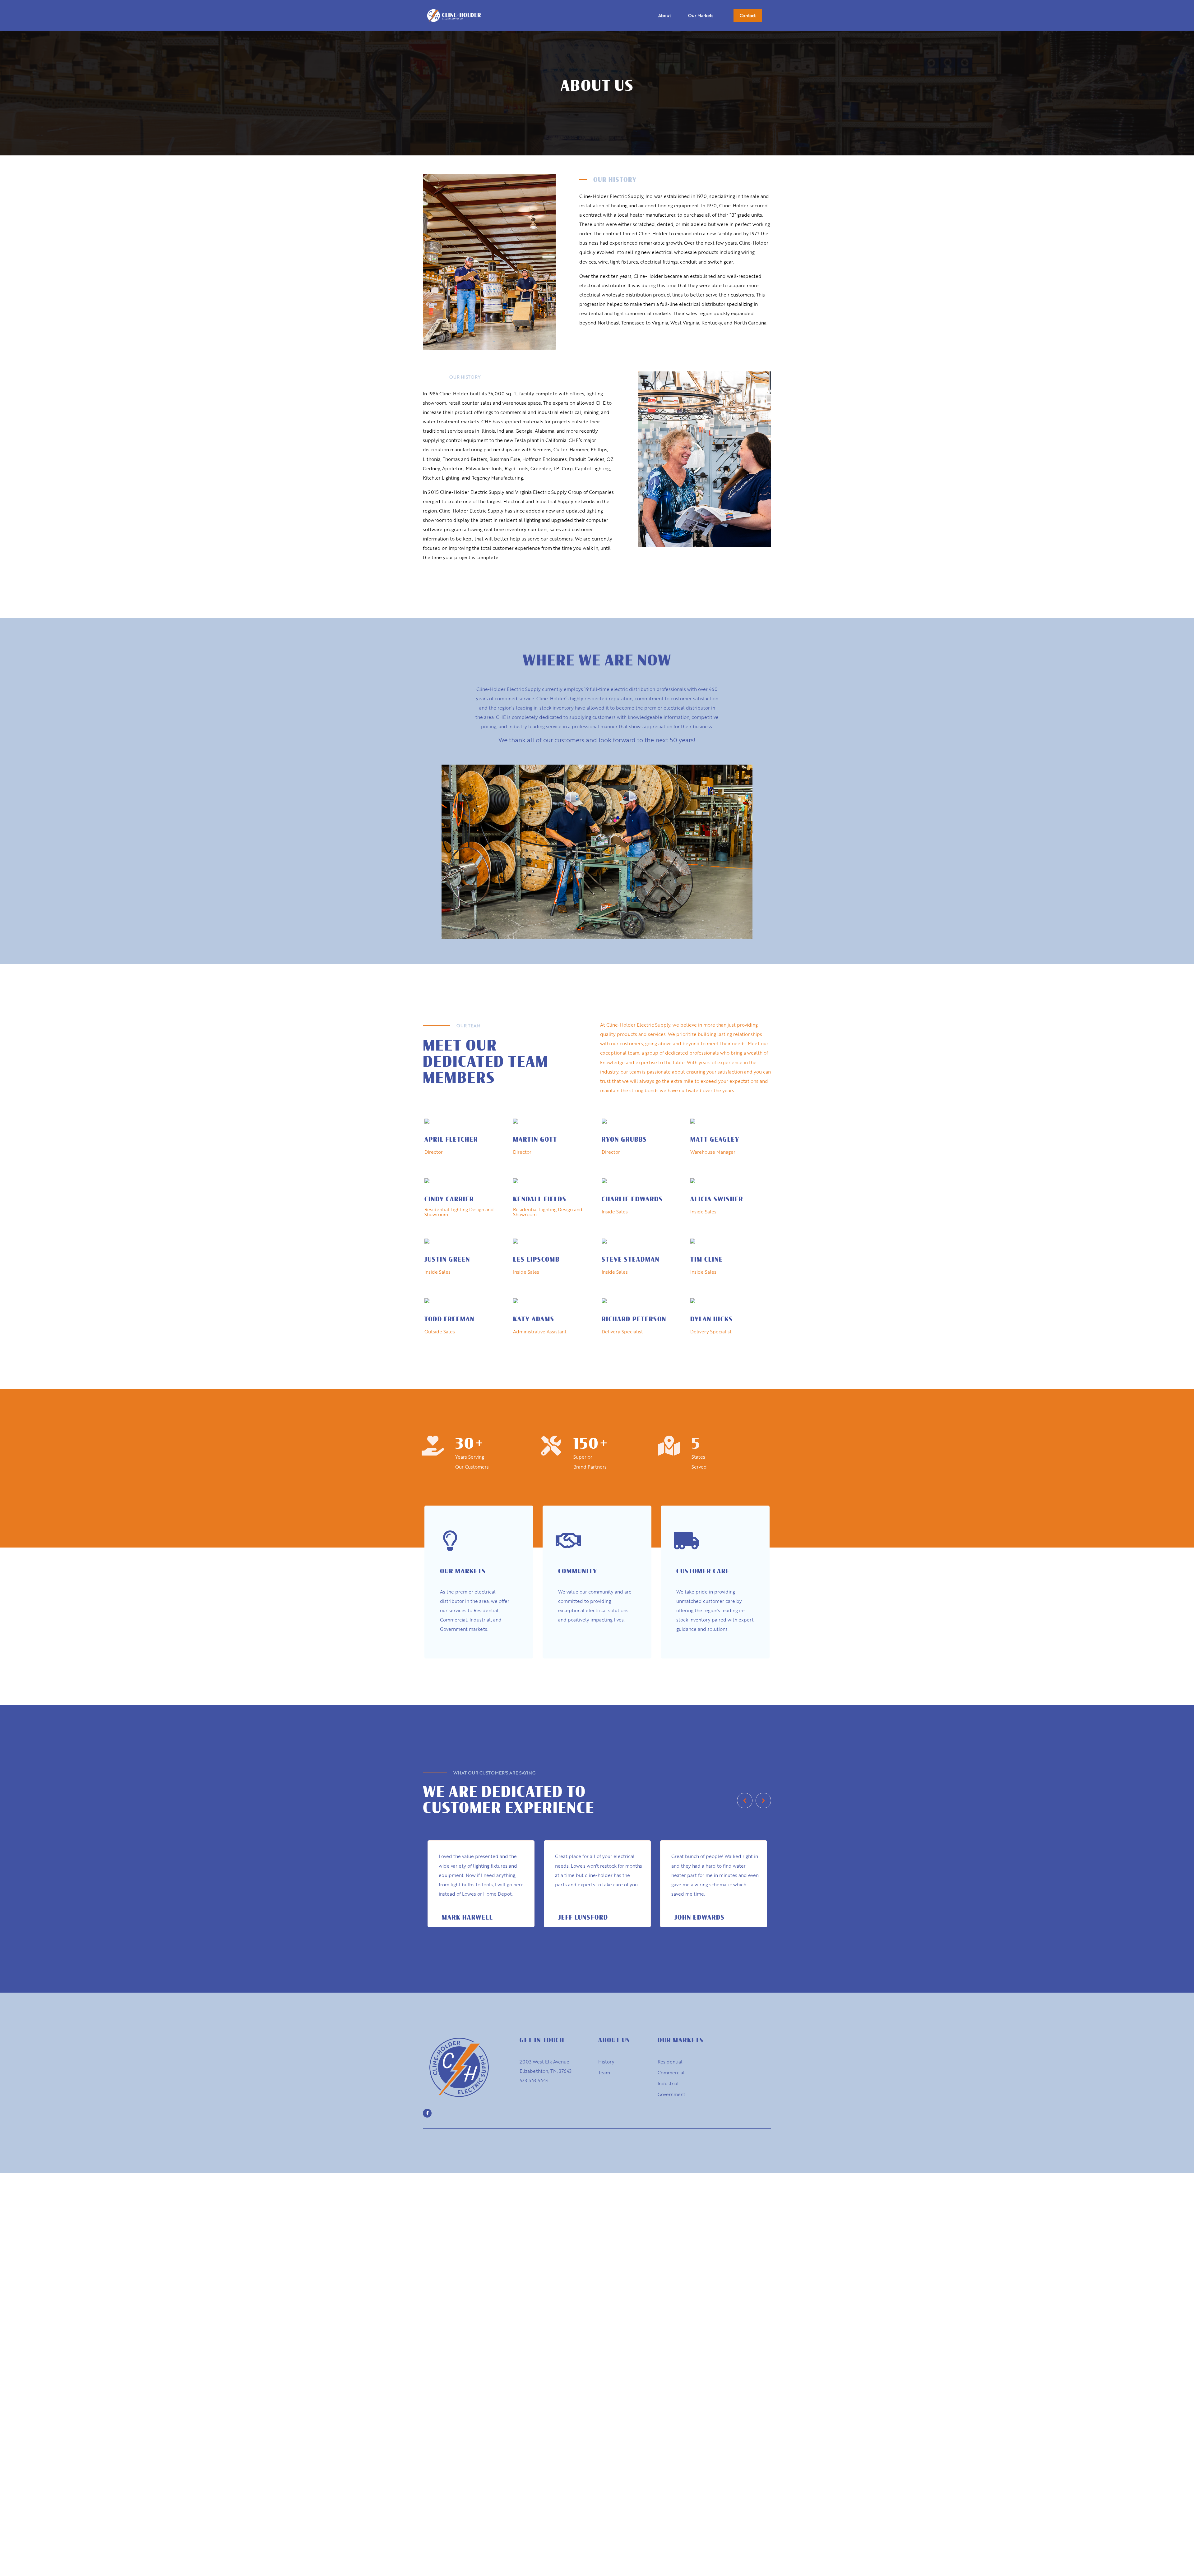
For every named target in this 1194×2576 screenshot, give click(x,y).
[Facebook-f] (427, 2113)
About (665, 15)
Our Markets (701, 15)
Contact (748, 15)
